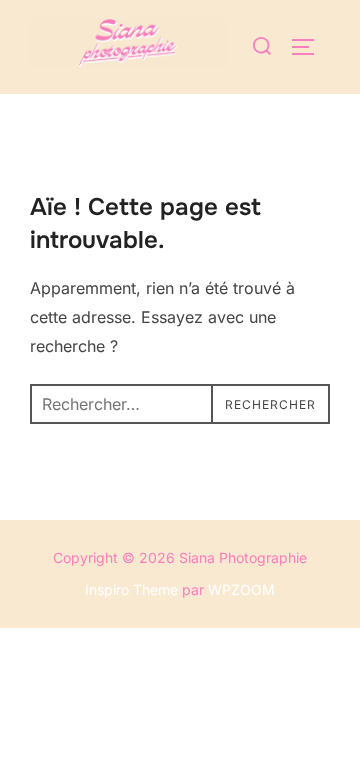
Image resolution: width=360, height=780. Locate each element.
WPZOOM (241, 589)
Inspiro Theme (131, 589)
